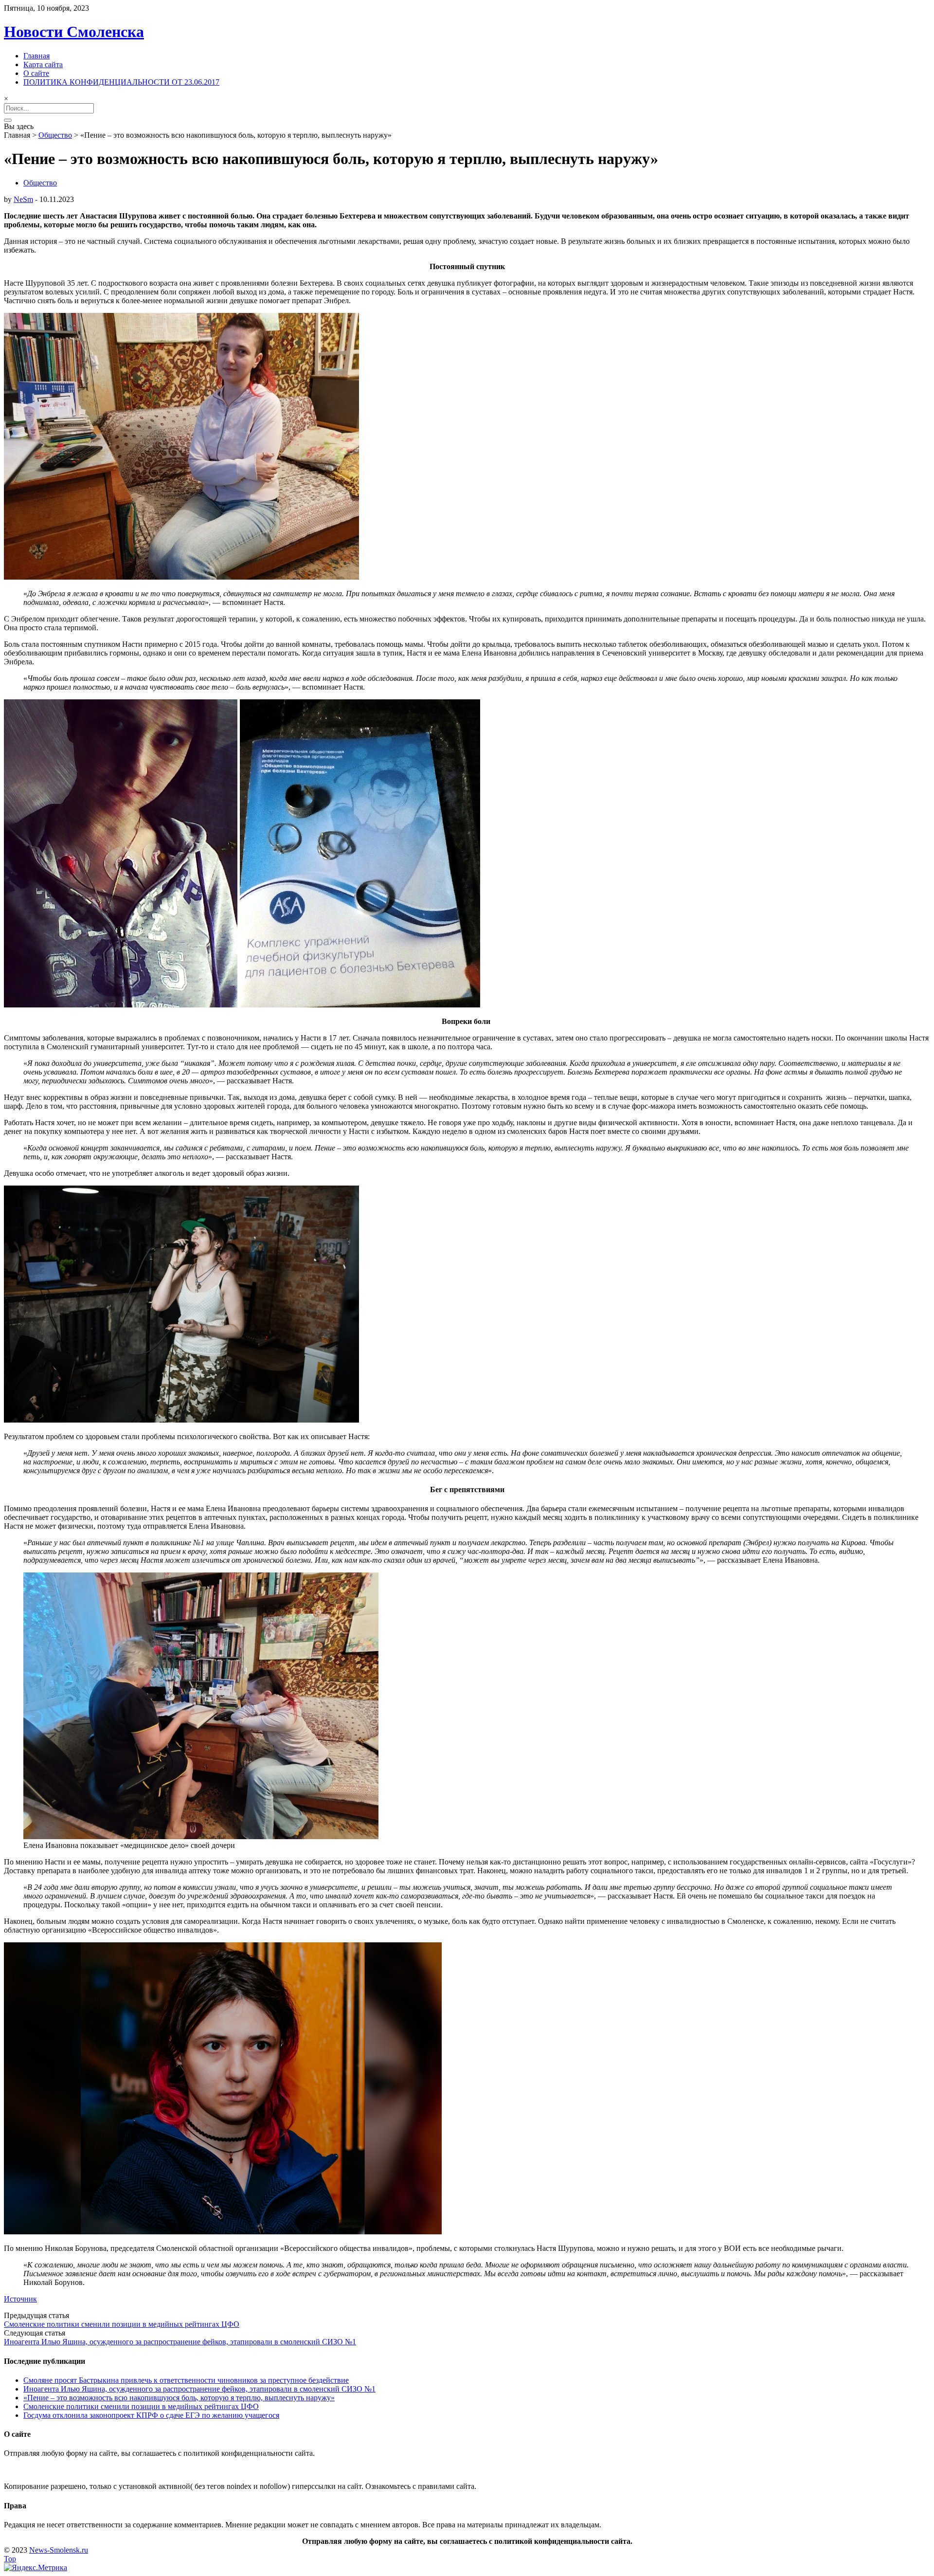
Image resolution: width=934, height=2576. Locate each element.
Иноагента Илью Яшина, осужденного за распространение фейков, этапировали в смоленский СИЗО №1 (180, 2342)
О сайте (36, 73)
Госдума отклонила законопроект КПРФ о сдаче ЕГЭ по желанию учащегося (151, 2415)
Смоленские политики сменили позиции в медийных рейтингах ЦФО (122, 2324)
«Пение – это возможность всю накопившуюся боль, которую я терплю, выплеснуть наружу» (179, 2398)
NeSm (23, 199)
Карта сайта (43, 64)
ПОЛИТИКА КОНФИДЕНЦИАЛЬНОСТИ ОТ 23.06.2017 (121, 82)
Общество (55, 135)
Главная (36, 56)
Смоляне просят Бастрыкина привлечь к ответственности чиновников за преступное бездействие (186, 2380)
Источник (20, 2299)
